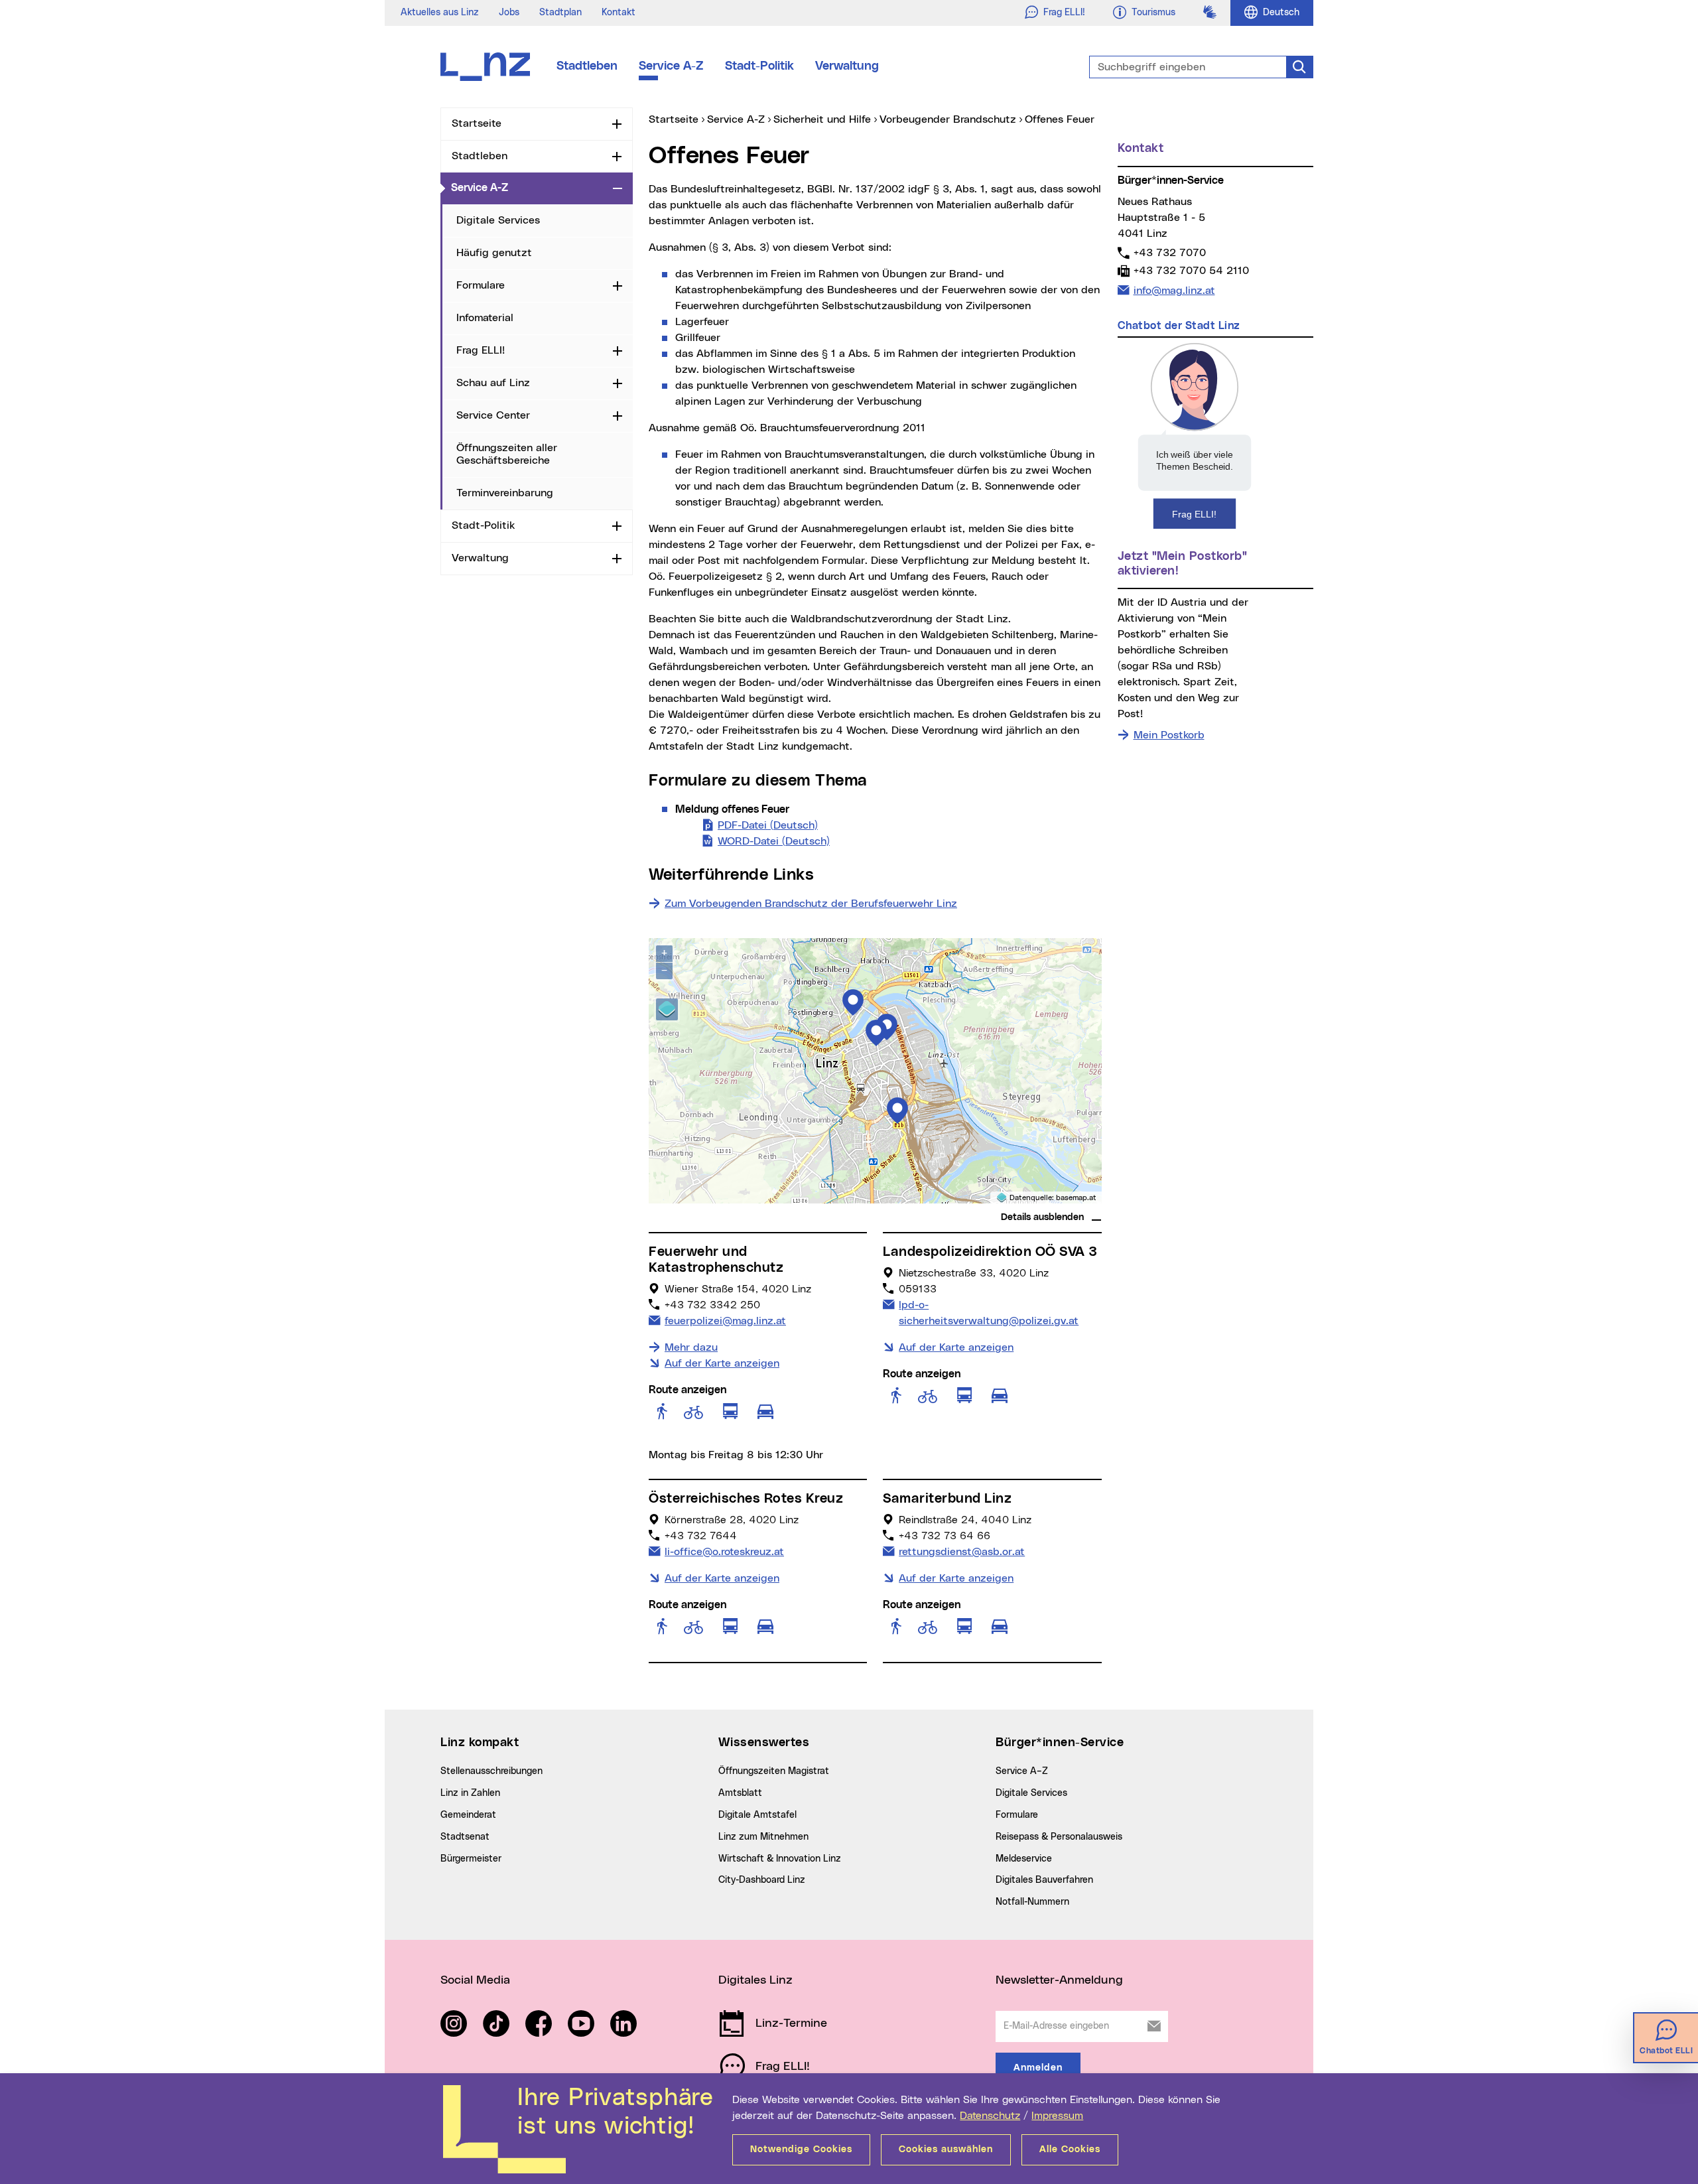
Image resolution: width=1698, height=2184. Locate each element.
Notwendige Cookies (801, 2150)
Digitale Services (498, 220)
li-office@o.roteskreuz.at (724, 1551)
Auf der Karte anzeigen (722, 1363)
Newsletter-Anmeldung (1059, 1980)
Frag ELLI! (481, 350)
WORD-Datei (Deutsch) (774, 841)
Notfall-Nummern (1032, 1902)
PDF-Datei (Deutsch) (768, 825)
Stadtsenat (465, 1837)
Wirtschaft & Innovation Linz (780, 1859)
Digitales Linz (755, 1980)
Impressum (1057, 2116)
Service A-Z (671, 66)
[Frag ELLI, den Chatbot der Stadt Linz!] (1195, 435)
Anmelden (1038, 2068)
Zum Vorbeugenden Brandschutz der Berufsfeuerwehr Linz (811, 904)
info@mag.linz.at (1174, 290)
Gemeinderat (468, 1815)
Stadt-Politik (759, 66)
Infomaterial (485, 318)
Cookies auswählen (946, 2150)
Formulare (481, 285)
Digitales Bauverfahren (1044, 1880)
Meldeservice (1024, 1859)
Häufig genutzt (494, 253)
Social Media (475, 1980)
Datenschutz (990, 2116)
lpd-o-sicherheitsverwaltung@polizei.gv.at (988, 1313)
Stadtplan (560, 13)
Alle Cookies (1070, 2150)
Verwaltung (847, 66)
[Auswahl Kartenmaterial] (667, 1009)
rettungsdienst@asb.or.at (961, 1551)
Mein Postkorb (1169, 735)
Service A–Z (1022, 1771)
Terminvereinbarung (505, 493)
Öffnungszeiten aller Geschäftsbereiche (507, 454)
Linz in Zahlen (470, 1793)
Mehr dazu (691, 1347)
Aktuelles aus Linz (440, 13)
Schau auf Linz (493, 383)
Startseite (477, 123)
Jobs (509, 13)
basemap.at (1076, 1198)
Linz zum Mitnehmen (763, 1837)
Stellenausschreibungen (491, 1771)
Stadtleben (587, 66)
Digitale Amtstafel (757, 1815)
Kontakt (619, 13)
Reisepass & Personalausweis (1059, 1837)
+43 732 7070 (1169, 252)
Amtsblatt (740, 1793)
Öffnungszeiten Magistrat (774, 1771)
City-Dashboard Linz (762, 1880)
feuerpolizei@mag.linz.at (725, 1321)
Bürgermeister (471, 1859)
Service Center (493, 415)
